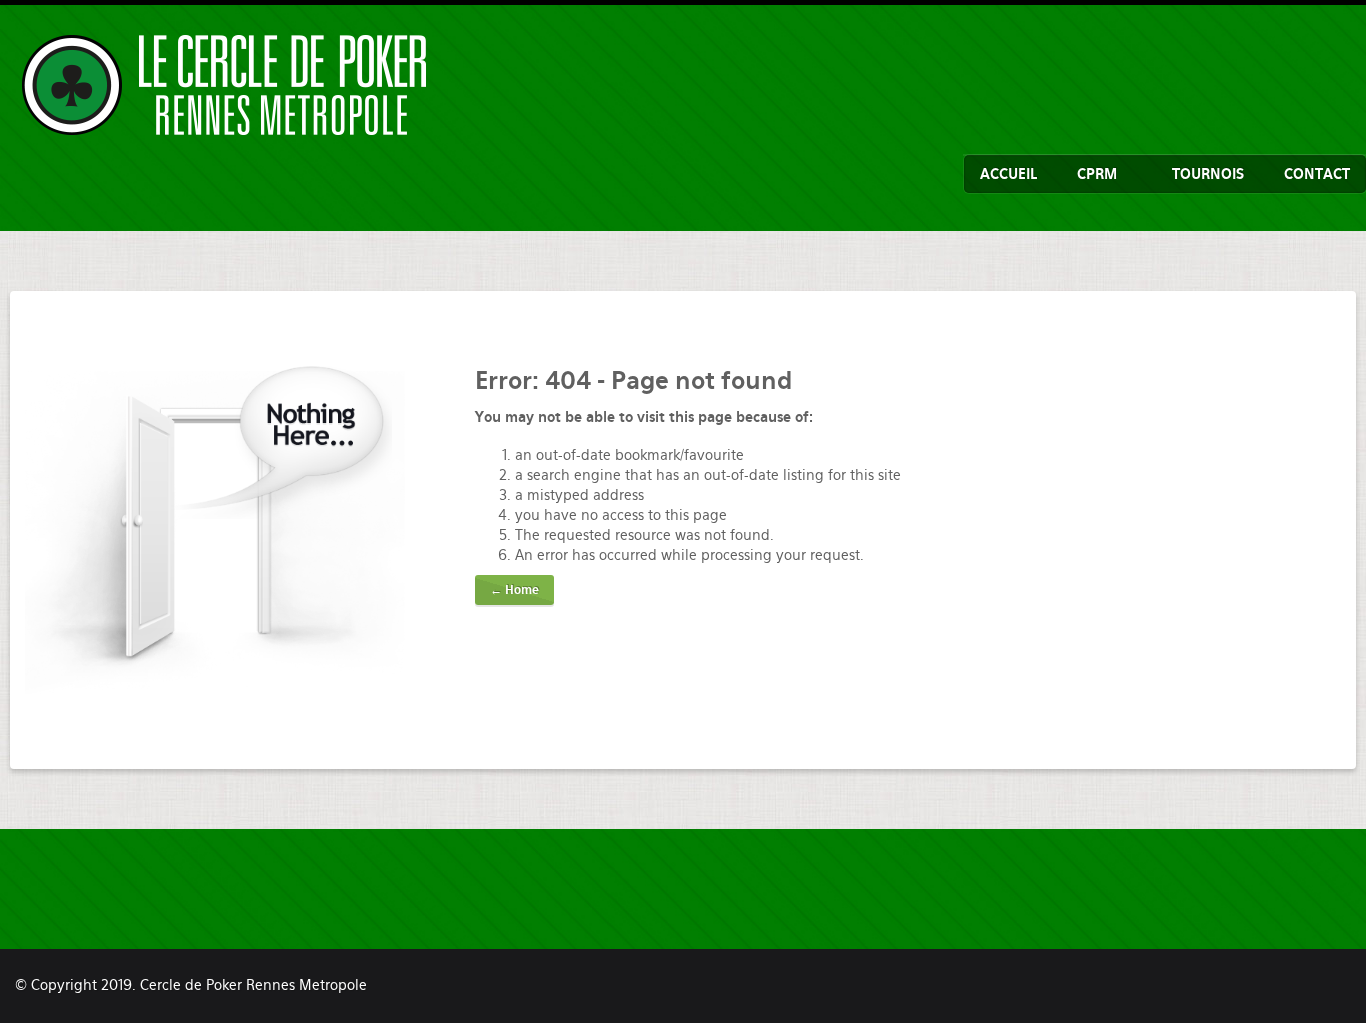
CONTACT (1317, 174)
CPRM (1097, 174)
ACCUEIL (1008, 174)
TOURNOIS (1208, 174)
